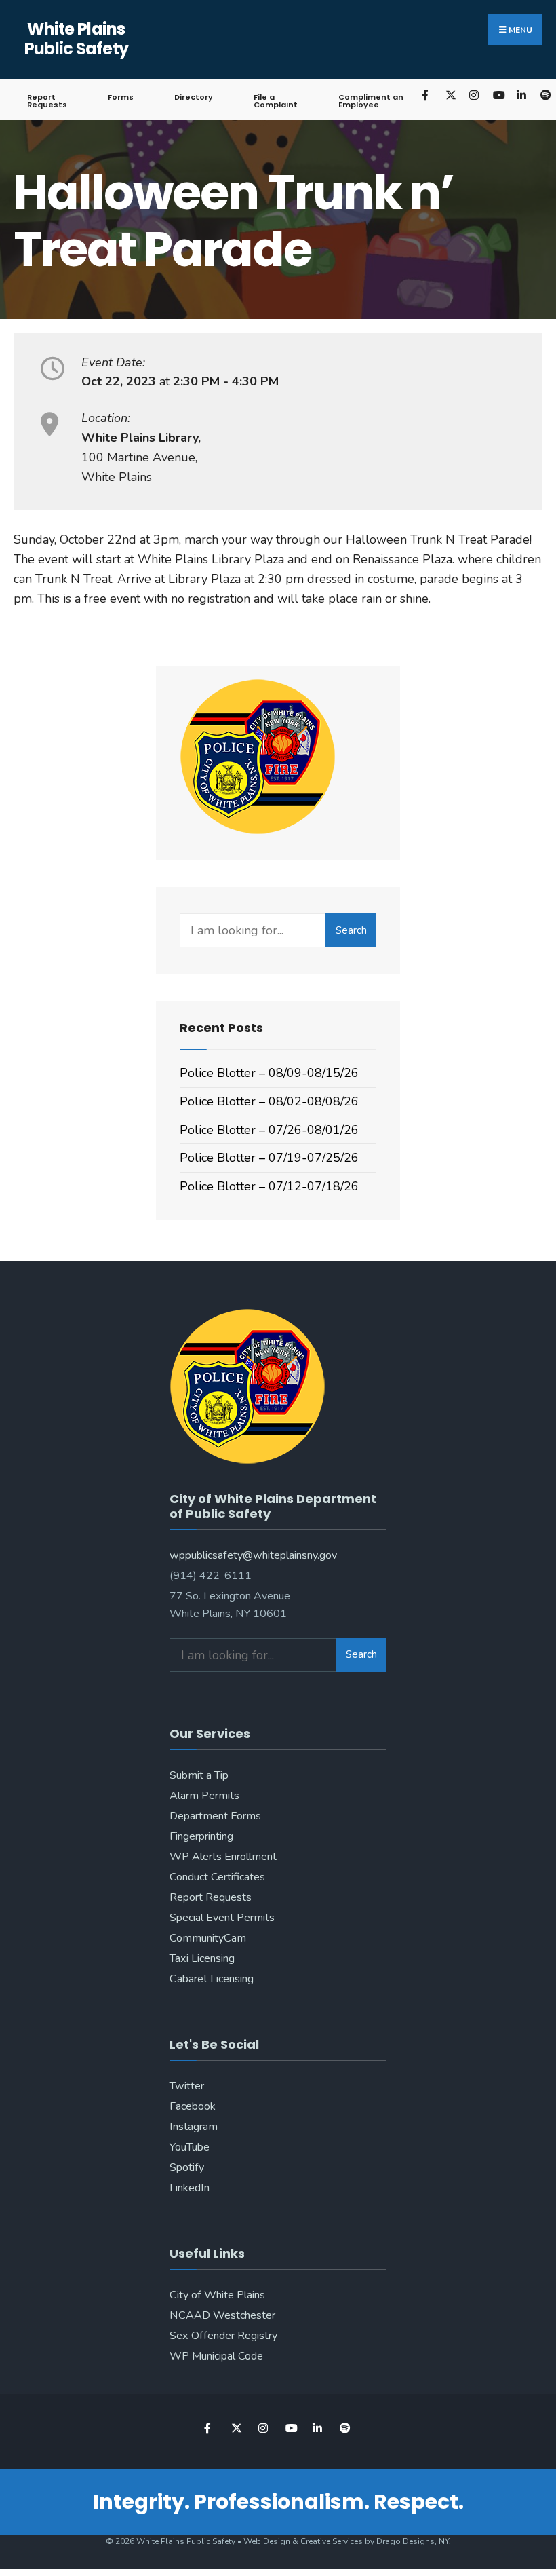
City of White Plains (217, 2295)
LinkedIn (190, 2188)
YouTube (190, 2147)
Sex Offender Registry (223, 2336)
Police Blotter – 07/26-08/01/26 (269, 1130)
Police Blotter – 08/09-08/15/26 (269, 1073)
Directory (194, 97)
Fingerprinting (201, 1836)
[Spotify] (344, 2428)
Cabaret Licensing (212, 1979)
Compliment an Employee (371, 101)
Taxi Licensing (202, 1958)
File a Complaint (276, 101)
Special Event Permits (222, 1918)
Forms (121, 97)
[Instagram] (474, 95)
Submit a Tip (199, 1775)
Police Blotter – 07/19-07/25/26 (269, 1158)
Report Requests (47, 101)
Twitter (187, 2086)
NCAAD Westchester (222, 2315)
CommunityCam (208, 1938)
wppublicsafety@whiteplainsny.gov (253, 1555)
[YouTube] (497, 95)
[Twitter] (450, 95)
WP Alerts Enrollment (223, 1857)
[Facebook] (426, 95)
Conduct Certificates (217, 1877)
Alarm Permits (204, 1796)
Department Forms (215, 1816)
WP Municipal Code (216, 2356)
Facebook (193, 2106)
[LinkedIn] (521, 95)
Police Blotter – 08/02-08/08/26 (269, 1101)
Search (351, 930)
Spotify (187, 2167)
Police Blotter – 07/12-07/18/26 (269, 1186)
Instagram (194, 2127)
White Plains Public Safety (77, 39)
